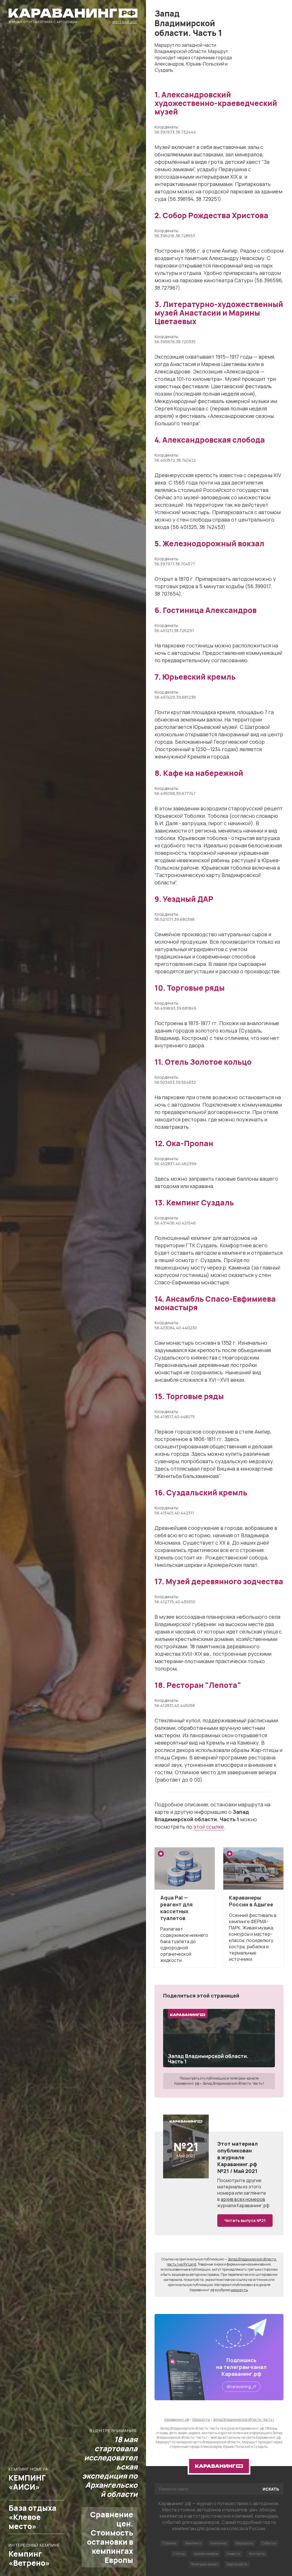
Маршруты (244, 2543)
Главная (169, 2543)
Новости (233, 2554)
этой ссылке (209, 1827)
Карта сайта (237, 2564)
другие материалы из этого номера (239, 2187)
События (269, 2543)
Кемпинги (193, 2543)
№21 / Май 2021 (125, 22)
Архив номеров (206, 2554)
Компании (218, 2543)
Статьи (179, 2554)
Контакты (257, 2554)
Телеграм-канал (204, 2564)
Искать (271, 2489)
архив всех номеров (243, 2199)
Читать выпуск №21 (245, 2220)
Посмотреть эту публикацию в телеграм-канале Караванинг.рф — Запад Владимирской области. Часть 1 (219, 2081)
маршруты (239, 2290)
